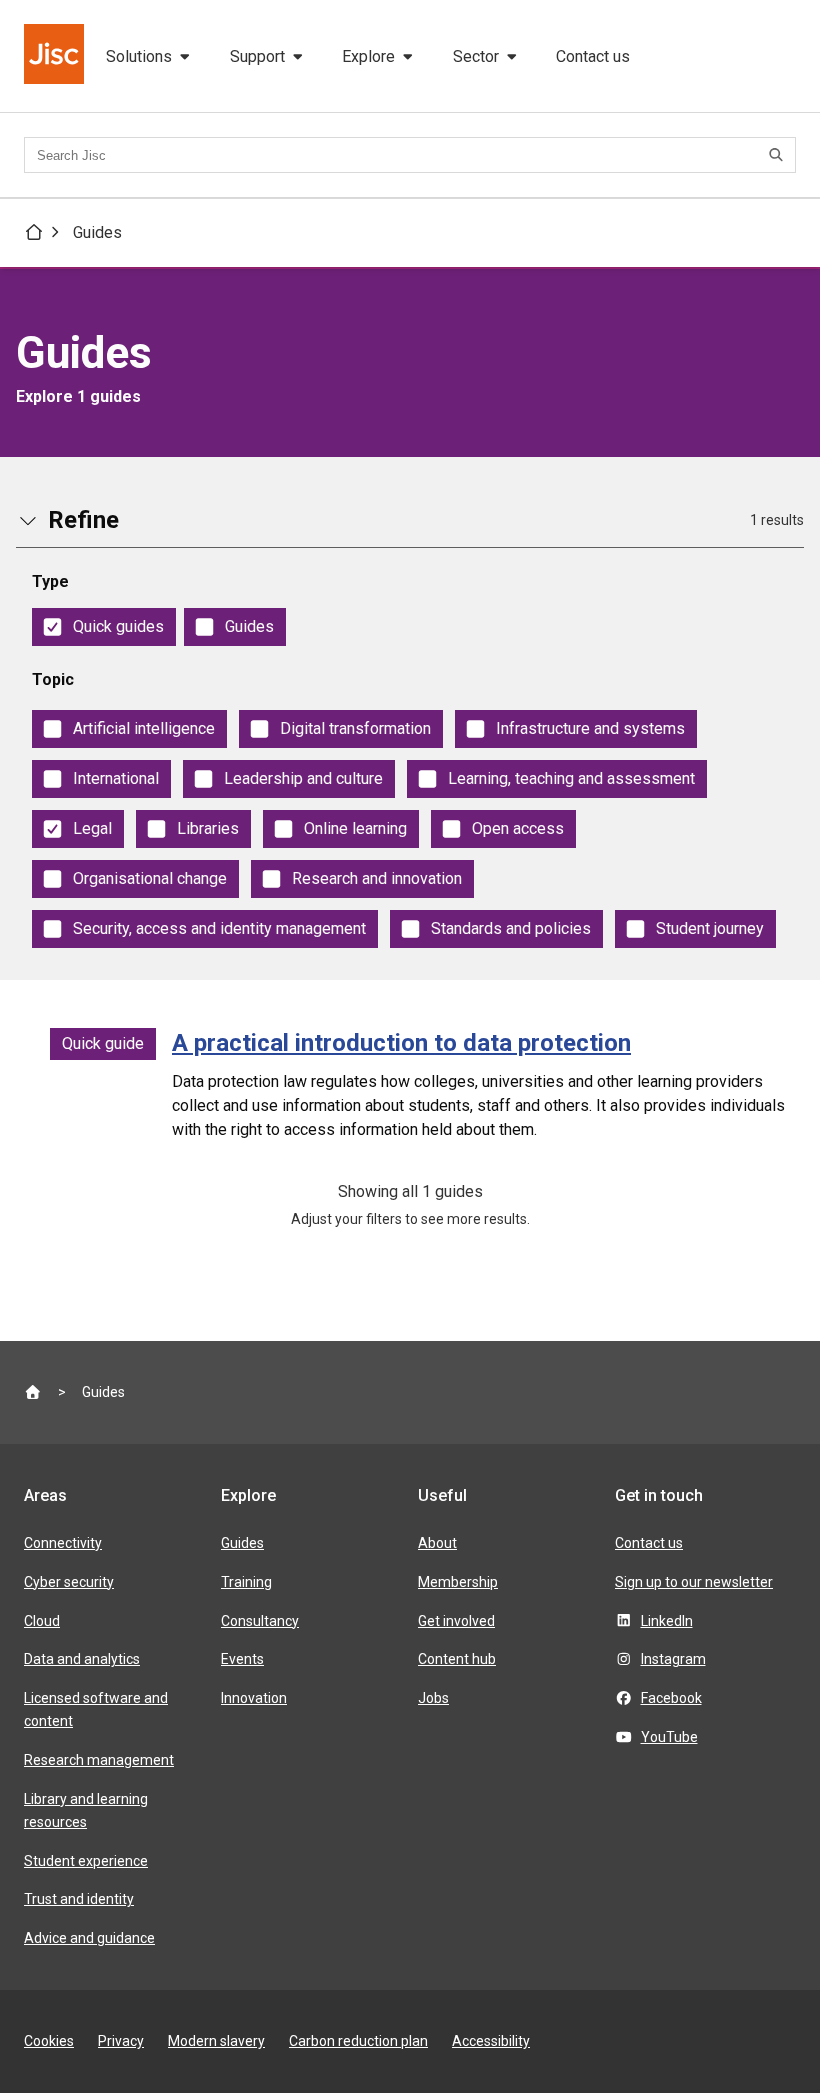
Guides (97, 232)
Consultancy (260, 1621)
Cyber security (69, 1582)
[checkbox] (104, 627)
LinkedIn (667, 1621)
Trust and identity (79, 1899)
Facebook (671, 1698)
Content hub (457, 1659)
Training (246, 1582)
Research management (99, 1760)
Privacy (121, 2041)
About (437, 1543)
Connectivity (63, 1543)
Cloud (42, 1621)
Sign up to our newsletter (694, 1582)
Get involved (456, 1621)
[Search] (779, 155)
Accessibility (491, 2041)
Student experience (86, 1861)
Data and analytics (82, 1659)
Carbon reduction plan (358, 2041)
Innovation (254, 1698)
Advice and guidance (89, 1938)
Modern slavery (216, 2041)
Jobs (433, 1698)
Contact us (593, 56)
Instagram (673, 1659)
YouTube (669, 1737)
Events (242, 1659)
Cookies (49, 2041)
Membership (458, 1582)
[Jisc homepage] (56, 56)
